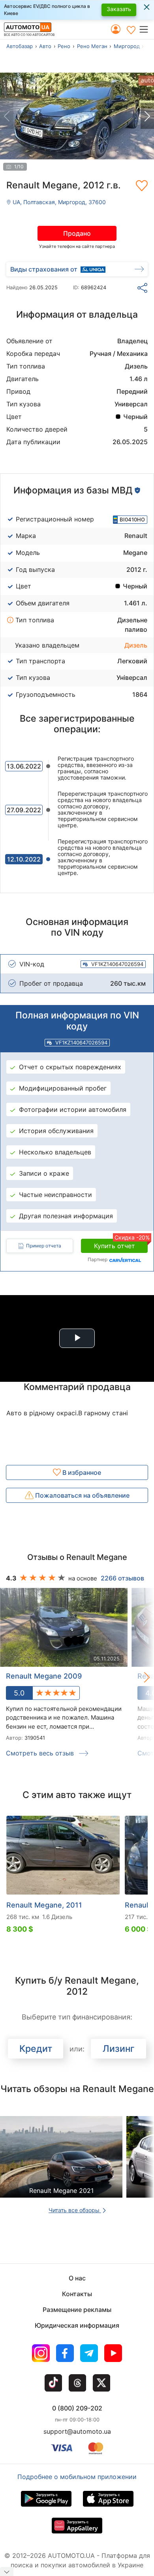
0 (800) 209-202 (77, 2408)
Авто (45, 46)
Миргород (127, 46)
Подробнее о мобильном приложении (77, 2477)
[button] (146, 29)
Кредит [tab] (36, 2049)
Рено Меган (92, 46)
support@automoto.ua (77, 2431)
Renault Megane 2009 (44, 1676)
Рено (64, 46)
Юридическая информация (77, 2325)
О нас (77, 2278)
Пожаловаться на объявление (82, 1495)
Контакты (77, 2294)
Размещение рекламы (77, 2310)
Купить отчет (121, 1244)
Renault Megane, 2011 (44, 1905)
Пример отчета (44, 1246)
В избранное (81, 1472)
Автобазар (20, 46)
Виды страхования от (44, 269)
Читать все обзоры (75, 2210)
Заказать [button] (119, 9)
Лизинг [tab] (119, 2049)
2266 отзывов (122, 1578)
